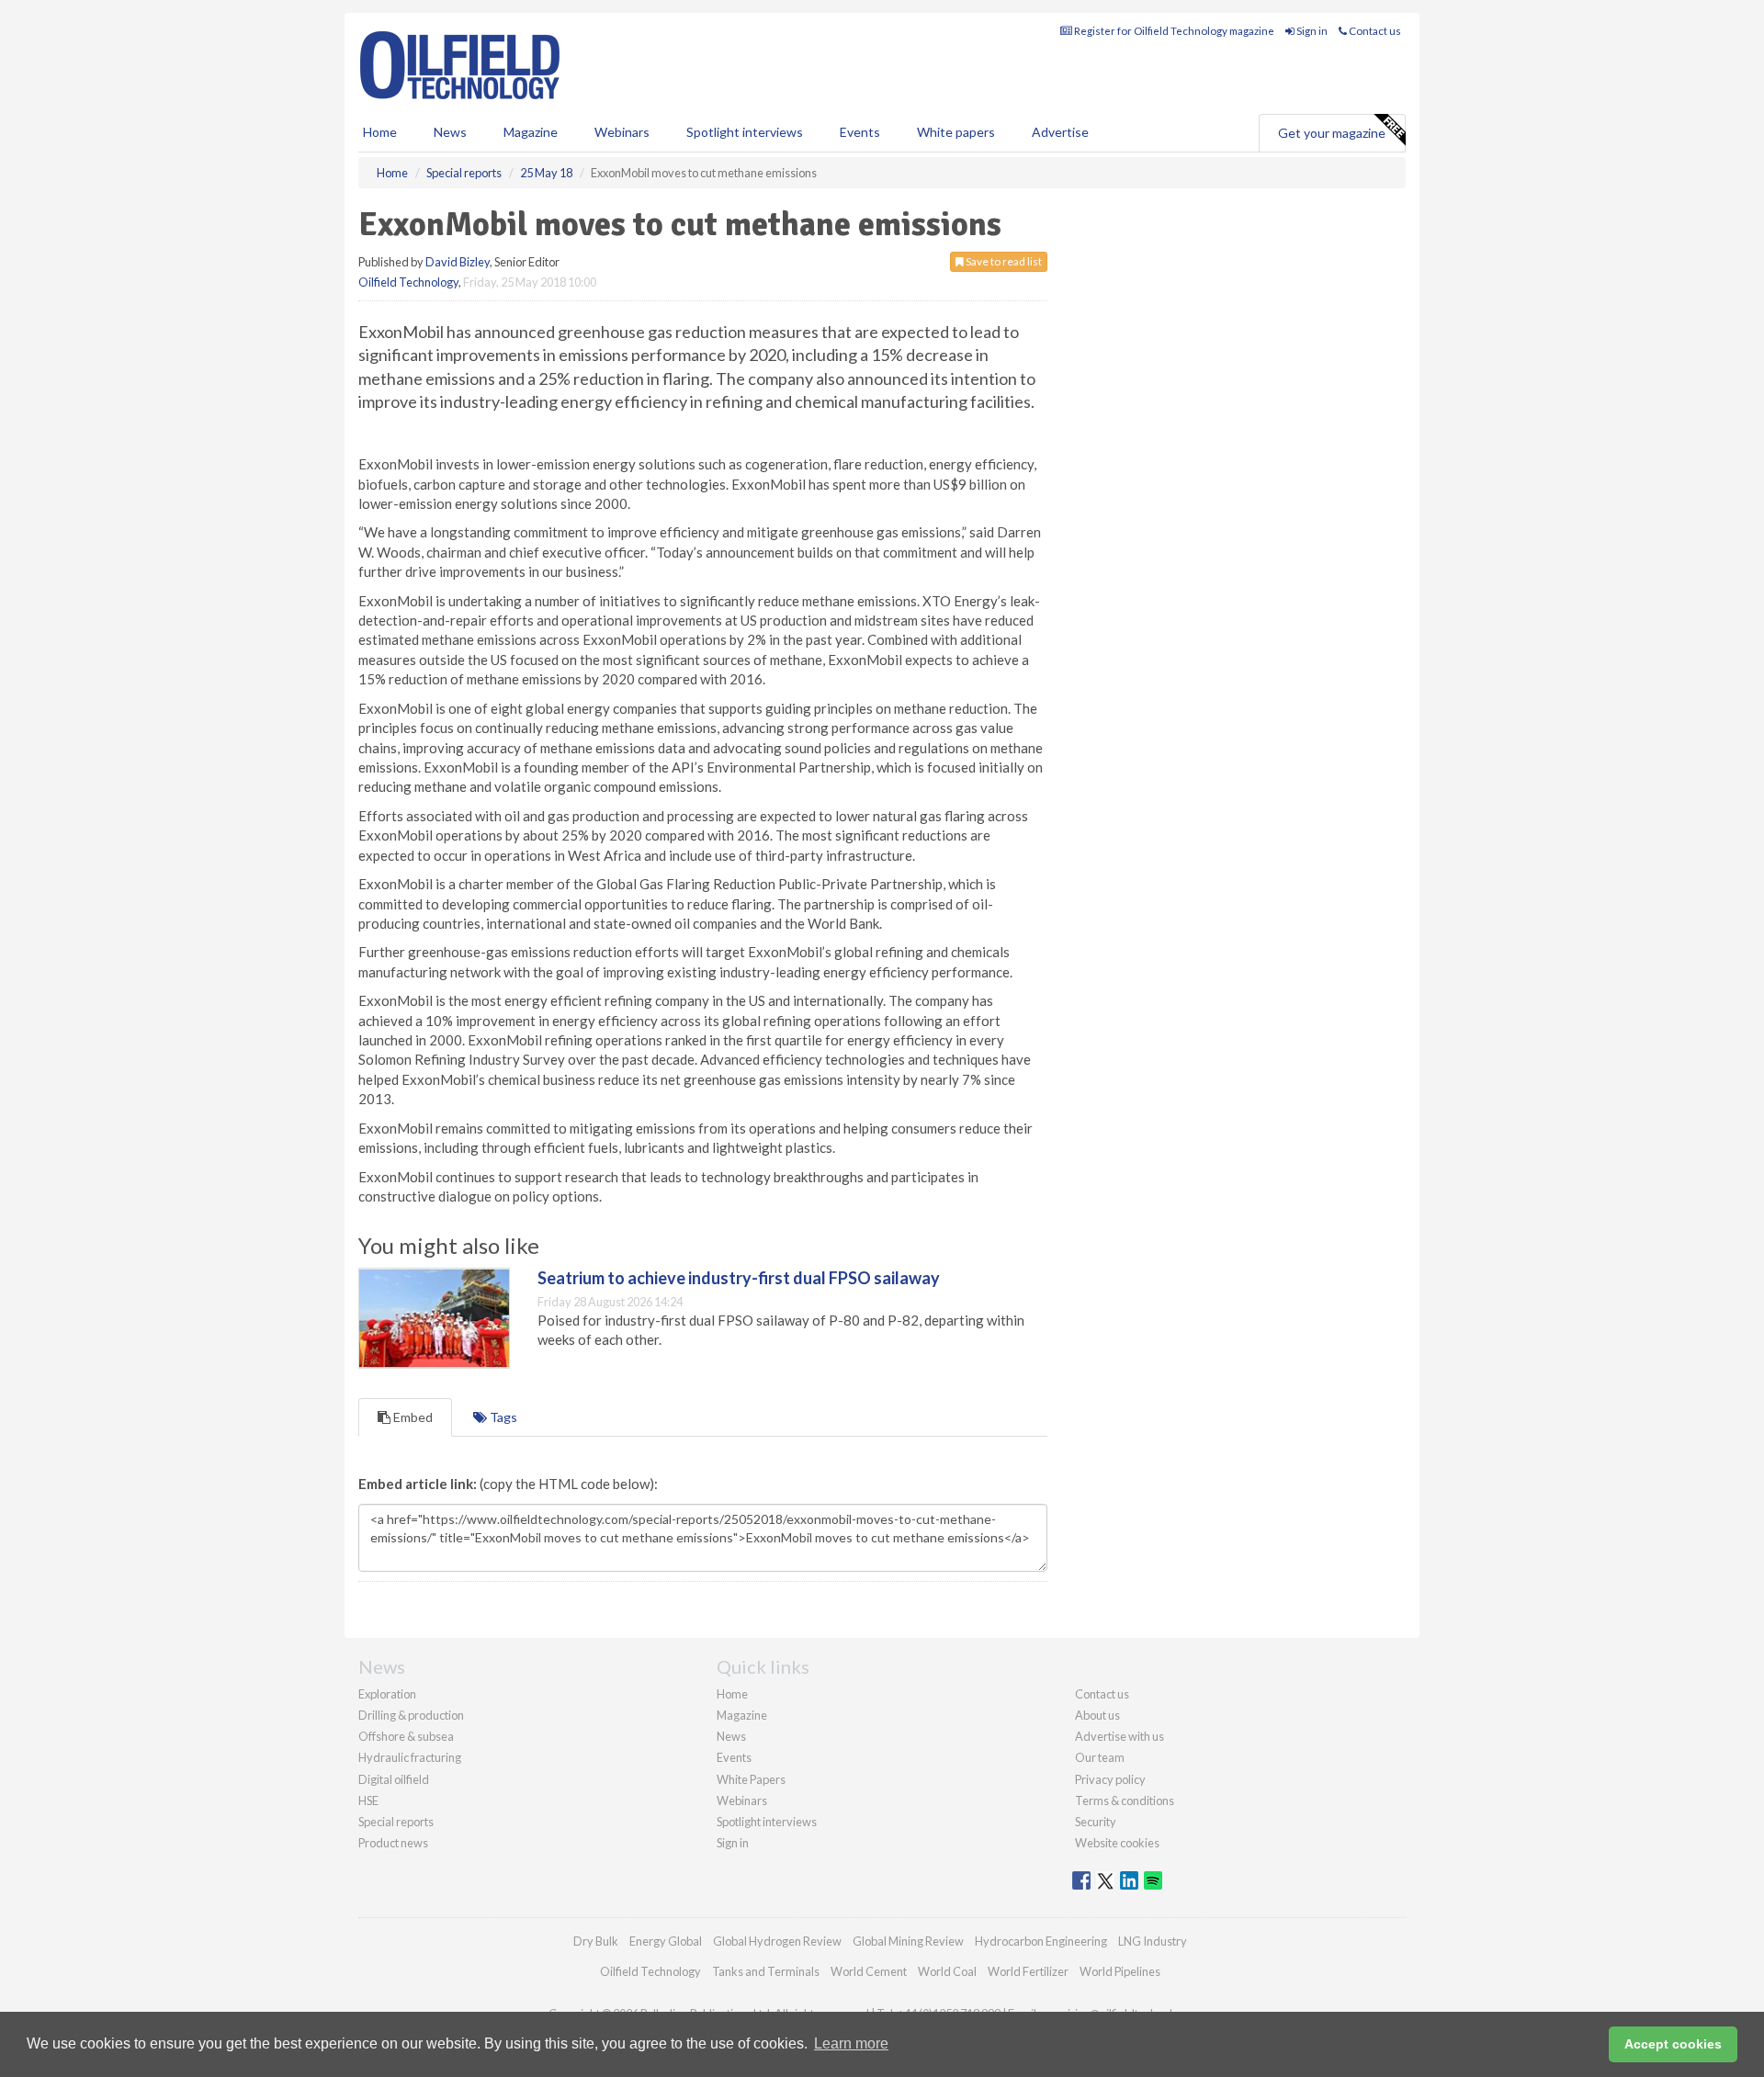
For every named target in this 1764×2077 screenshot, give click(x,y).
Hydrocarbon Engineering (1041, 1941)
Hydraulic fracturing (410, 1757)
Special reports (396, 1822)
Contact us (1374, 31)
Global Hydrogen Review (777, 1941)
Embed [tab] (412, 1417)
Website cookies (1117, 1843)
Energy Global (666, 1941)
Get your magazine (1332, 133)
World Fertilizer (1028, 1971)
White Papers (751, 1779)
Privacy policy (1110, 1779)
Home (380, 132)
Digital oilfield (394, 1779)
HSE (368, 1800)
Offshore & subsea (406, 1736)
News (731, 1736)
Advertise (1060, 132)
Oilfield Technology (408, 282)
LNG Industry (1153, 1941)
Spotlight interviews (745, 132)
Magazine (531, 132)
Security (1096, 1822)
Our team (1100, 1757)
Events (860, 132)
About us (1097, 1715)
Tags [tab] (502, 1417)
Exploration (387, 1694)
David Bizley (458, 262)
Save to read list (1003, 261)
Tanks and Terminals (766, 1971)
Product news (393, 1843)
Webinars (622, 132)
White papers (956, 132)
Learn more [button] (851, 2043)
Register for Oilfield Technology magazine (1173, 31)
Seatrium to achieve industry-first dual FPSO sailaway (739, 1278)
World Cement (869, 1971)
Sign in (1311, 31)
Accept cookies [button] (1673, 2044)
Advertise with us (1119, 1736)
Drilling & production (411, 1715)
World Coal (947, 1971)
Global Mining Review (908, 1941)
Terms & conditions (1125, 1800)
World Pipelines (1120, 1971)
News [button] (450, 132)
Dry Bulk (596, 1941)
